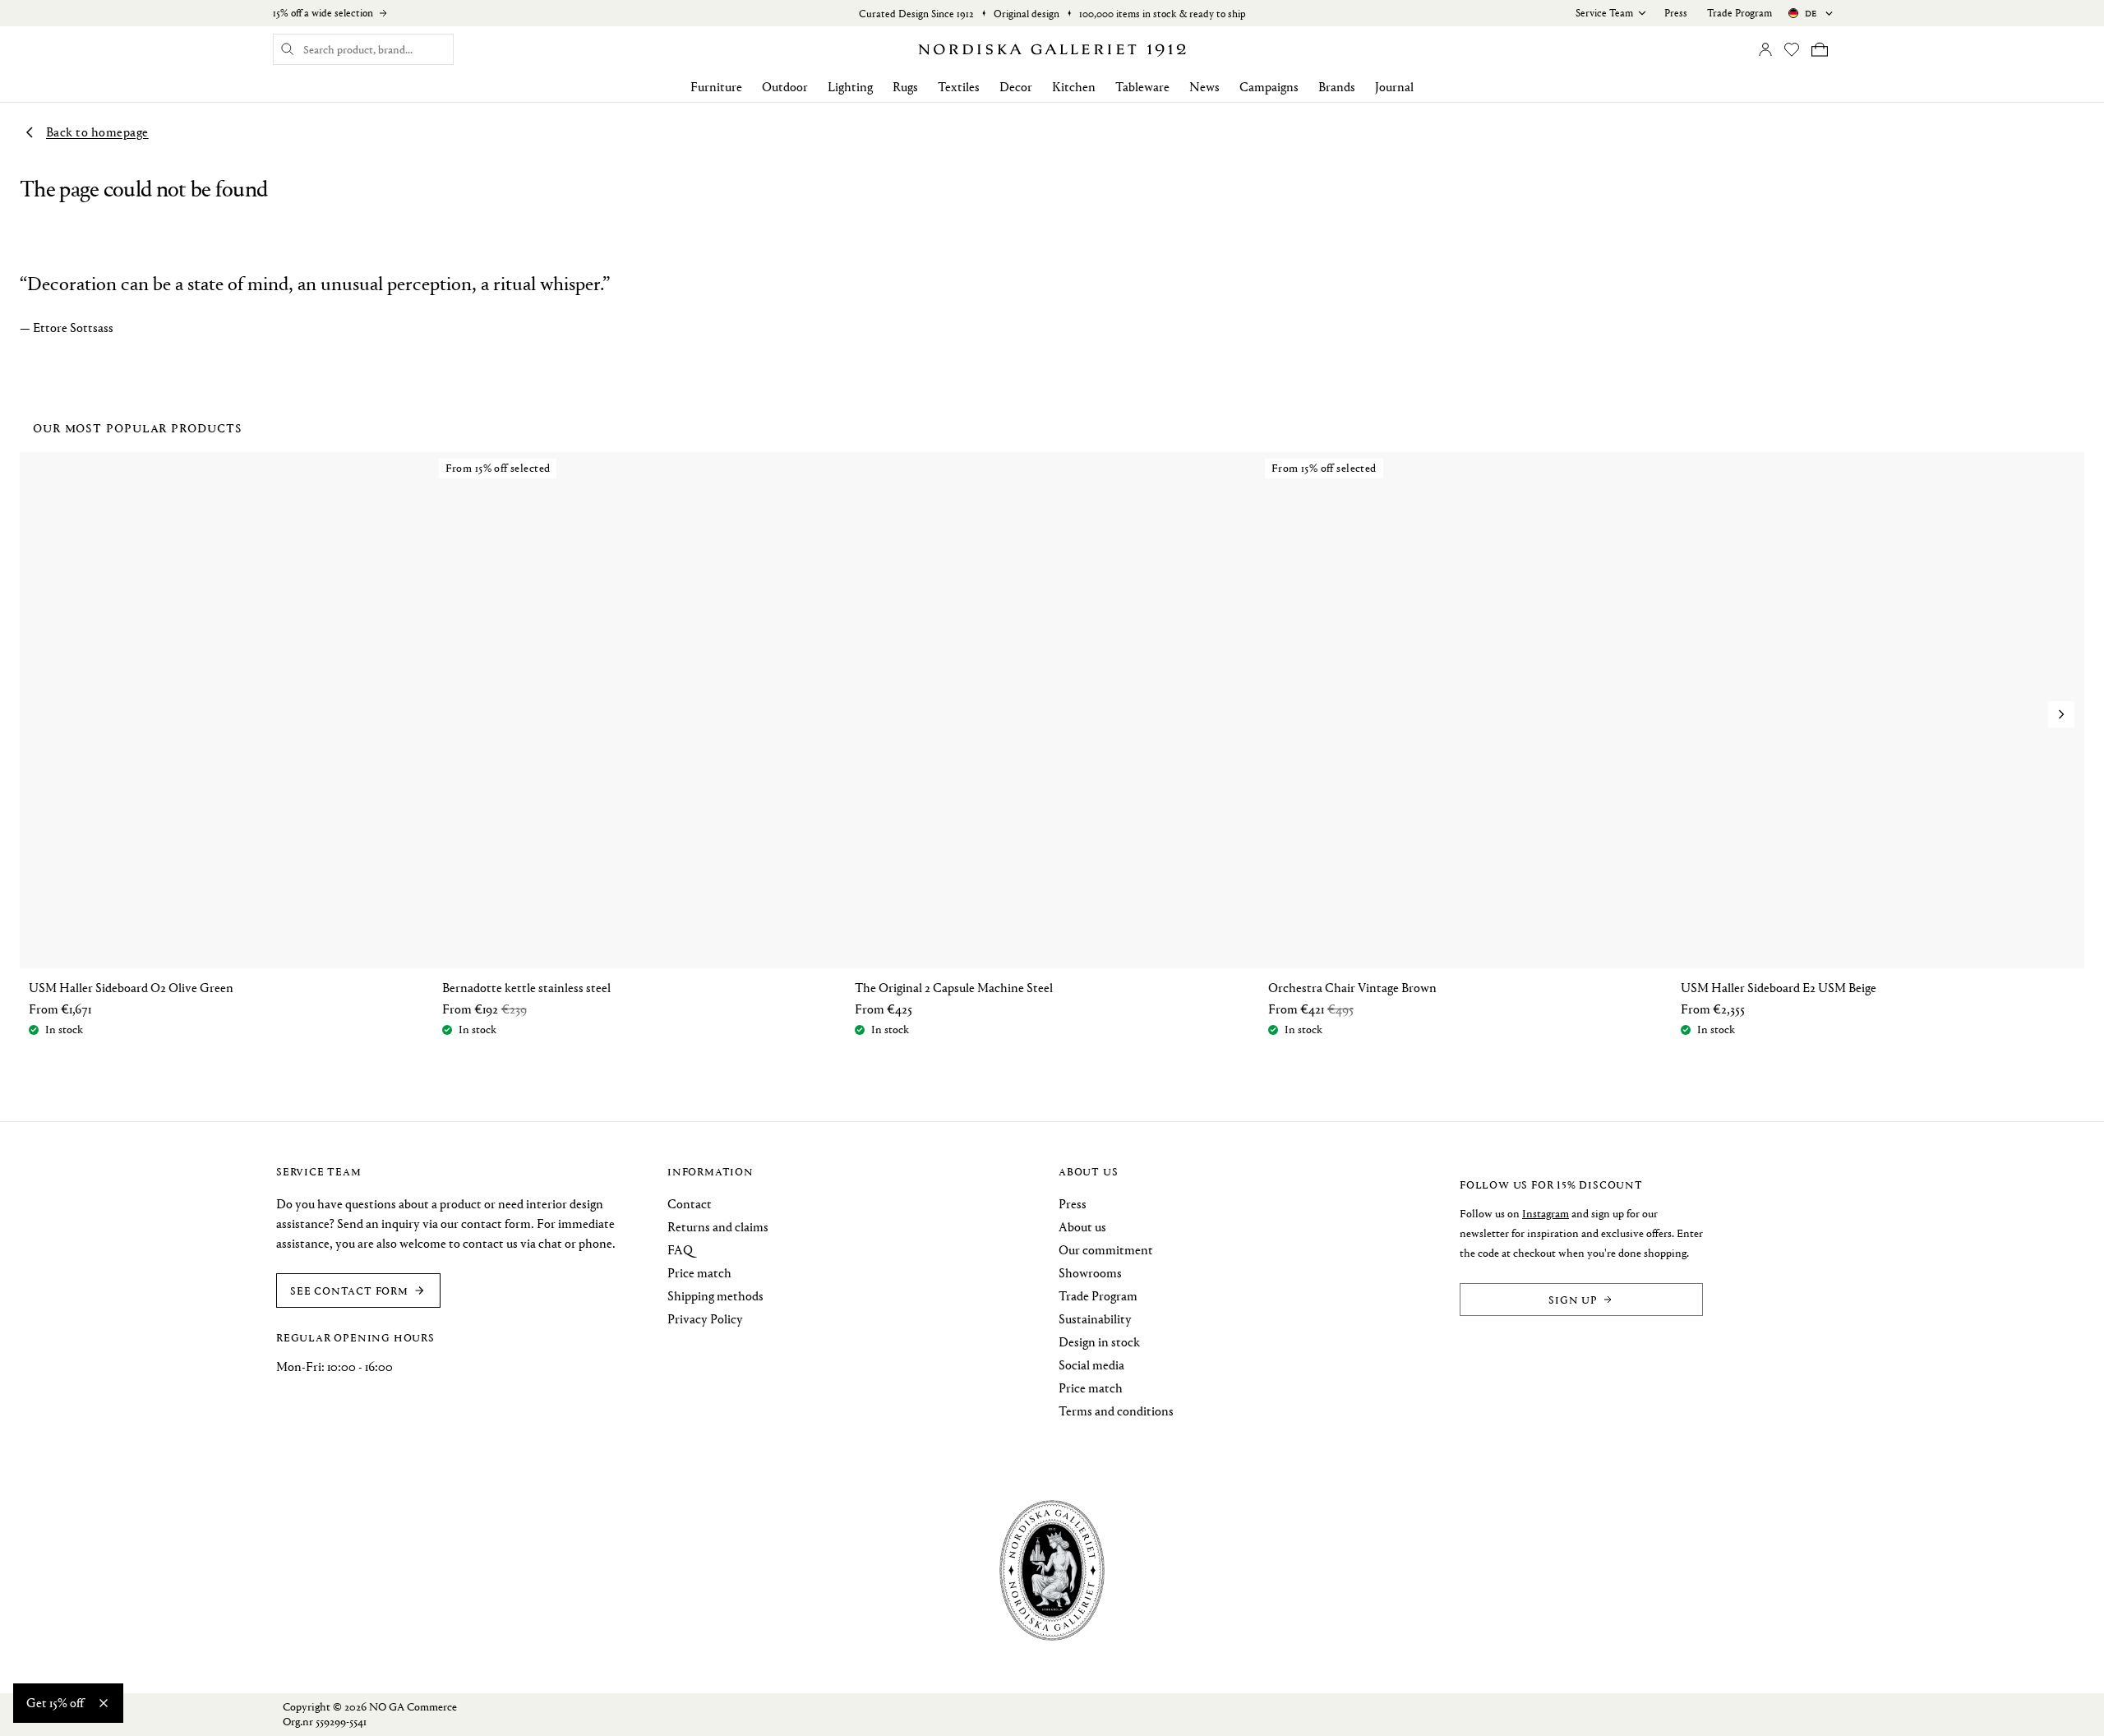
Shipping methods (715, 1296)
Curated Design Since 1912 (916, 14)
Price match (699, 1273)
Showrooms (1090, 1273)
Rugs (905, 87)
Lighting (850, 87)
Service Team (1604, 13)
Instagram (1546, 1214)
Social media (1091, 1365)
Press (1676, 13)
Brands (1337, 87)
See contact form (349, 1290)
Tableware (1142, 87)
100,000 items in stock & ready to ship (1163, 14)
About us (1082, 1227)
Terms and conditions (1116, 1411)
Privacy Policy (705, 1319)
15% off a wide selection (323, 13)
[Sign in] (1765, 49)
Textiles (959, 87)
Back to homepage (97, 132)
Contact (690, 1204)
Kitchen (1074, 87)
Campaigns (1269, 87)
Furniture (716, 87)
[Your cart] (1820, 49)
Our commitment (1106, 1250)
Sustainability (1095, 1319)
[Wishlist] (1792, 49)
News (1204, 87)
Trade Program (1739, 13)
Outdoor (785, 87)
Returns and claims (718, 1227)
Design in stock (1099, 1342)
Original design (1027, 14)
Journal (1394, 87)
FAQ (680, 1250)
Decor (1016, 87)
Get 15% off (55, 1703)
